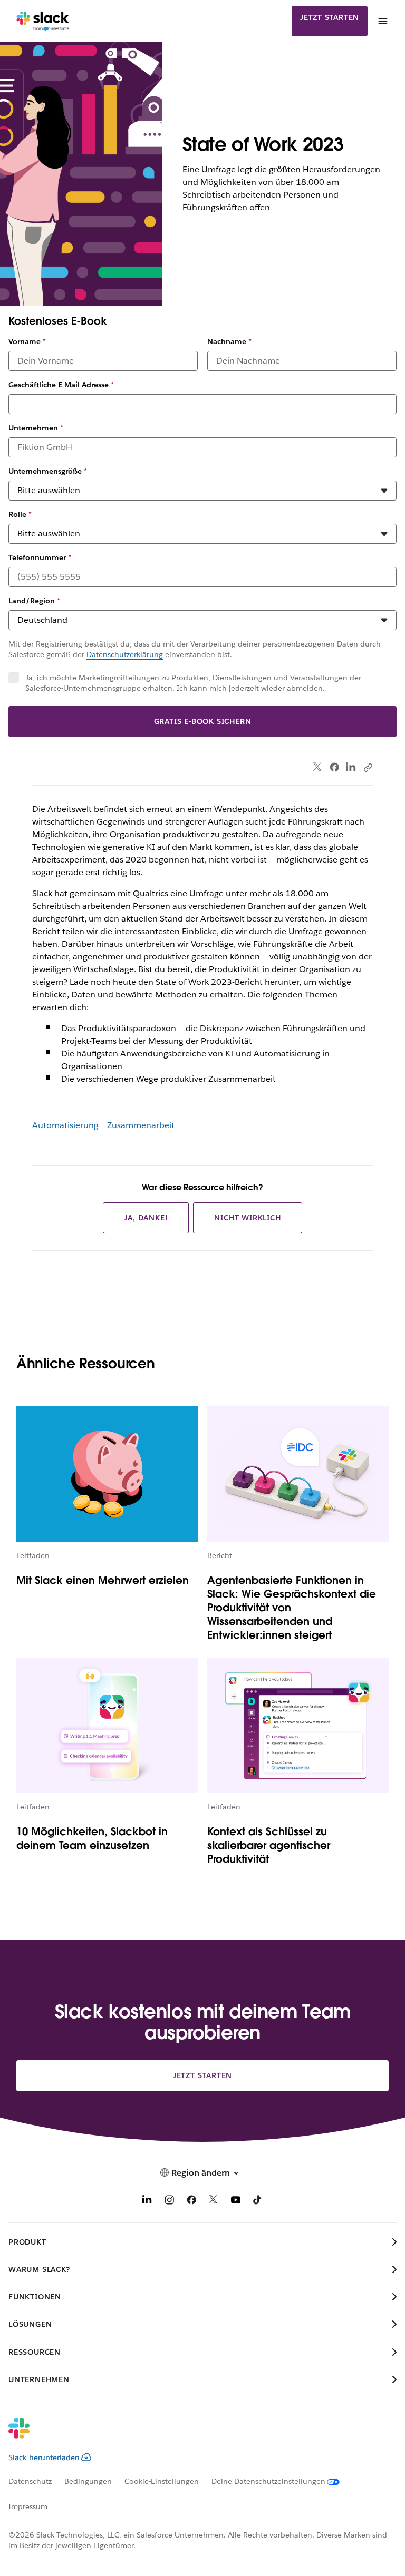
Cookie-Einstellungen (162, 2481)
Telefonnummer (40, 557)
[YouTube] (236, 2202)
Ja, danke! (146, 1218)
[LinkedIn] (351, 767)
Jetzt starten (330, 17)
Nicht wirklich (247, 1218)
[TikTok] (258, 2202)
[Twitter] (318, 767)
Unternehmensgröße (48, 471)
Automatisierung (65, 1125)
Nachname (229, 341)
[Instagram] (169, 2202)
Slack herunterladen (44, 2457)
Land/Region (34, 601)
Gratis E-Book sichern (203, 721)
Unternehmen (36, 428)
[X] (214, 2202)
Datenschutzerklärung (125, 654)
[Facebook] (334, 767)
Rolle (20, 514)
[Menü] (382, 21)
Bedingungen (88, 2481)
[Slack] (43, 21)
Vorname (27, 341)
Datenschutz (30, 2481)
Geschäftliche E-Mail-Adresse (61, 385)
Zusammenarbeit (141, 1125)
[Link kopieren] (368, 767)
